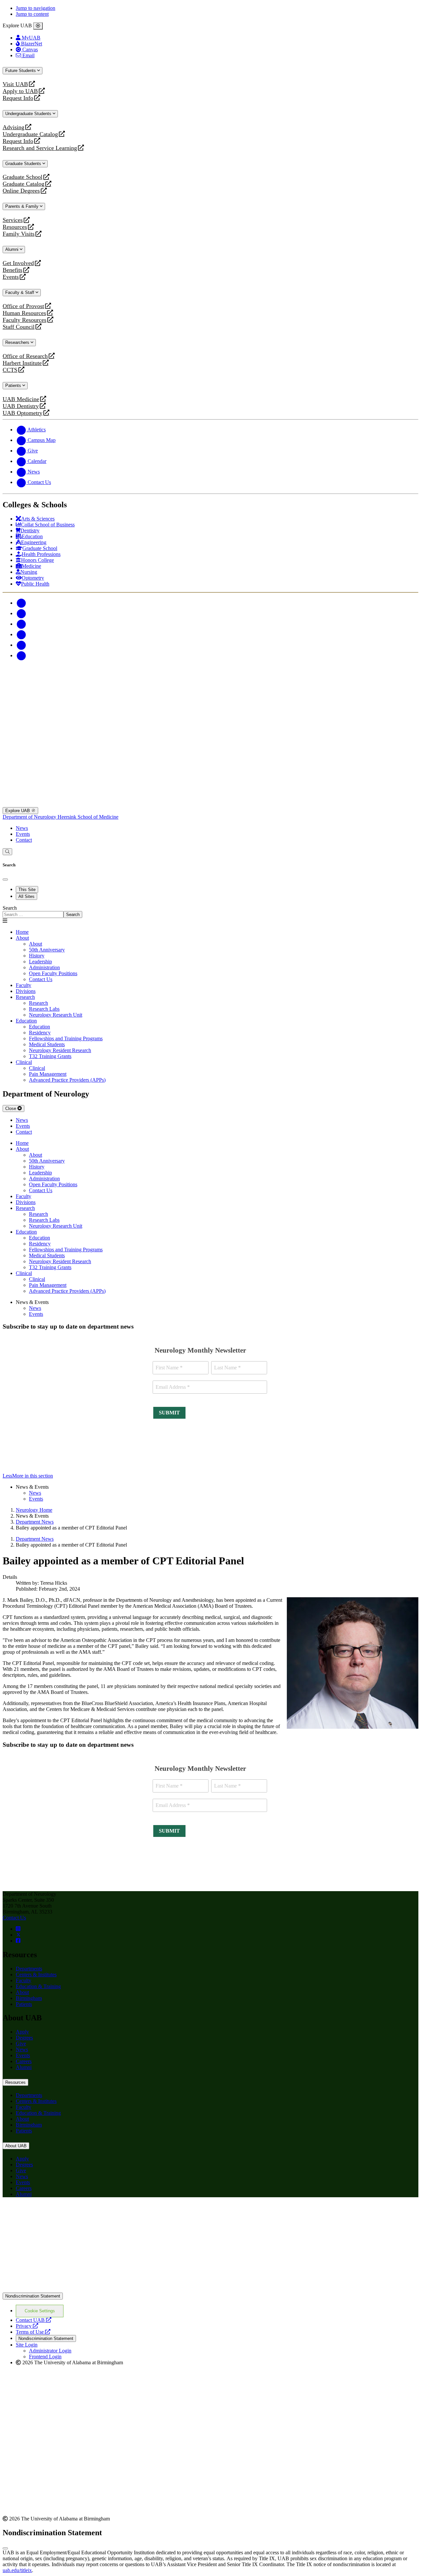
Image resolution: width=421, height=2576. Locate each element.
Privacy (27, 2326)
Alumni (12, 249)
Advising (13, 127)
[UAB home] (210, 705)
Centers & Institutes (36, 1974)
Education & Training (38, 1986)
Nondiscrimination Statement (33, 2296)
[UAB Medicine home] (210, 804)
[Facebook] (21, 603)
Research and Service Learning (40, 148)
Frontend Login (45, 2357)
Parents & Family (23, 206)
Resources (15, 227)
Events (12, 277)
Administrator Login (50, 2351)
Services (13, 220)
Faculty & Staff (20, 292)
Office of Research (25, 356)
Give (21, 2044)
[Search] (7, 852)
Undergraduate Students (29, 114)
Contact (24, 840)
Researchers (18, 342)
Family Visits (19, 234)
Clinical (24, 1062)
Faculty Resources (25, 320)
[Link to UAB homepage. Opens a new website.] (210, 2289)
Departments (29, 1969)
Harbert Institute (22, 363)
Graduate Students (24, 164)
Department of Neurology (30, 817)
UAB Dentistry (21, 406)
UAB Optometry (23, 413)
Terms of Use (33, 2332)
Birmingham (29, 1998)
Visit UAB (15, 84)
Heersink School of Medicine (88, 817)
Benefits (12, 270)
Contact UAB (34, 2320)
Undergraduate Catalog (30, 134)
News (22, 828)
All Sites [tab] (26, 896)
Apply (22, 2032)
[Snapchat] (21, 645)
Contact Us (14, 1918)
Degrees (24, 2038)
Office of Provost (23, 306)
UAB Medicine (21, 399)
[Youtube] (21, 634)
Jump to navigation (36, 8)
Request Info (18, 98)
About (22, 938)
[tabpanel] (210, 912)
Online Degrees (21, 191)
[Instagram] (21, 624)
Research (25, 997)
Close (11, 1108)
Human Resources (24, 313)
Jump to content (32, 14)
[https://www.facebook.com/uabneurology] (18, 1941)
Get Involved (18, 263)
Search (10, 908)
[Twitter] (21, 613)
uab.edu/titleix (17, 2570)
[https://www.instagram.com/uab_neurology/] (18, 1929)
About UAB (16, 2146)
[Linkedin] (21, 655)
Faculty (24, 1980)
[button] (210, 1476)
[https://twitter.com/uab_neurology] (18, 1935)
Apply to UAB (20, 91)
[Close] (38, 26)
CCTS (12, 370)
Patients (14, 385)
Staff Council (19, 327)
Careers (24, 2061)
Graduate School (23, 177)
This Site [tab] (27, 890)
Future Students (21, 71)
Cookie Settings (40, 2311)
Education (26, 1021)
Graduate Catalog (24, 184)
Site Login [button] (27, 2345)
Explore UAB (18, 811)
